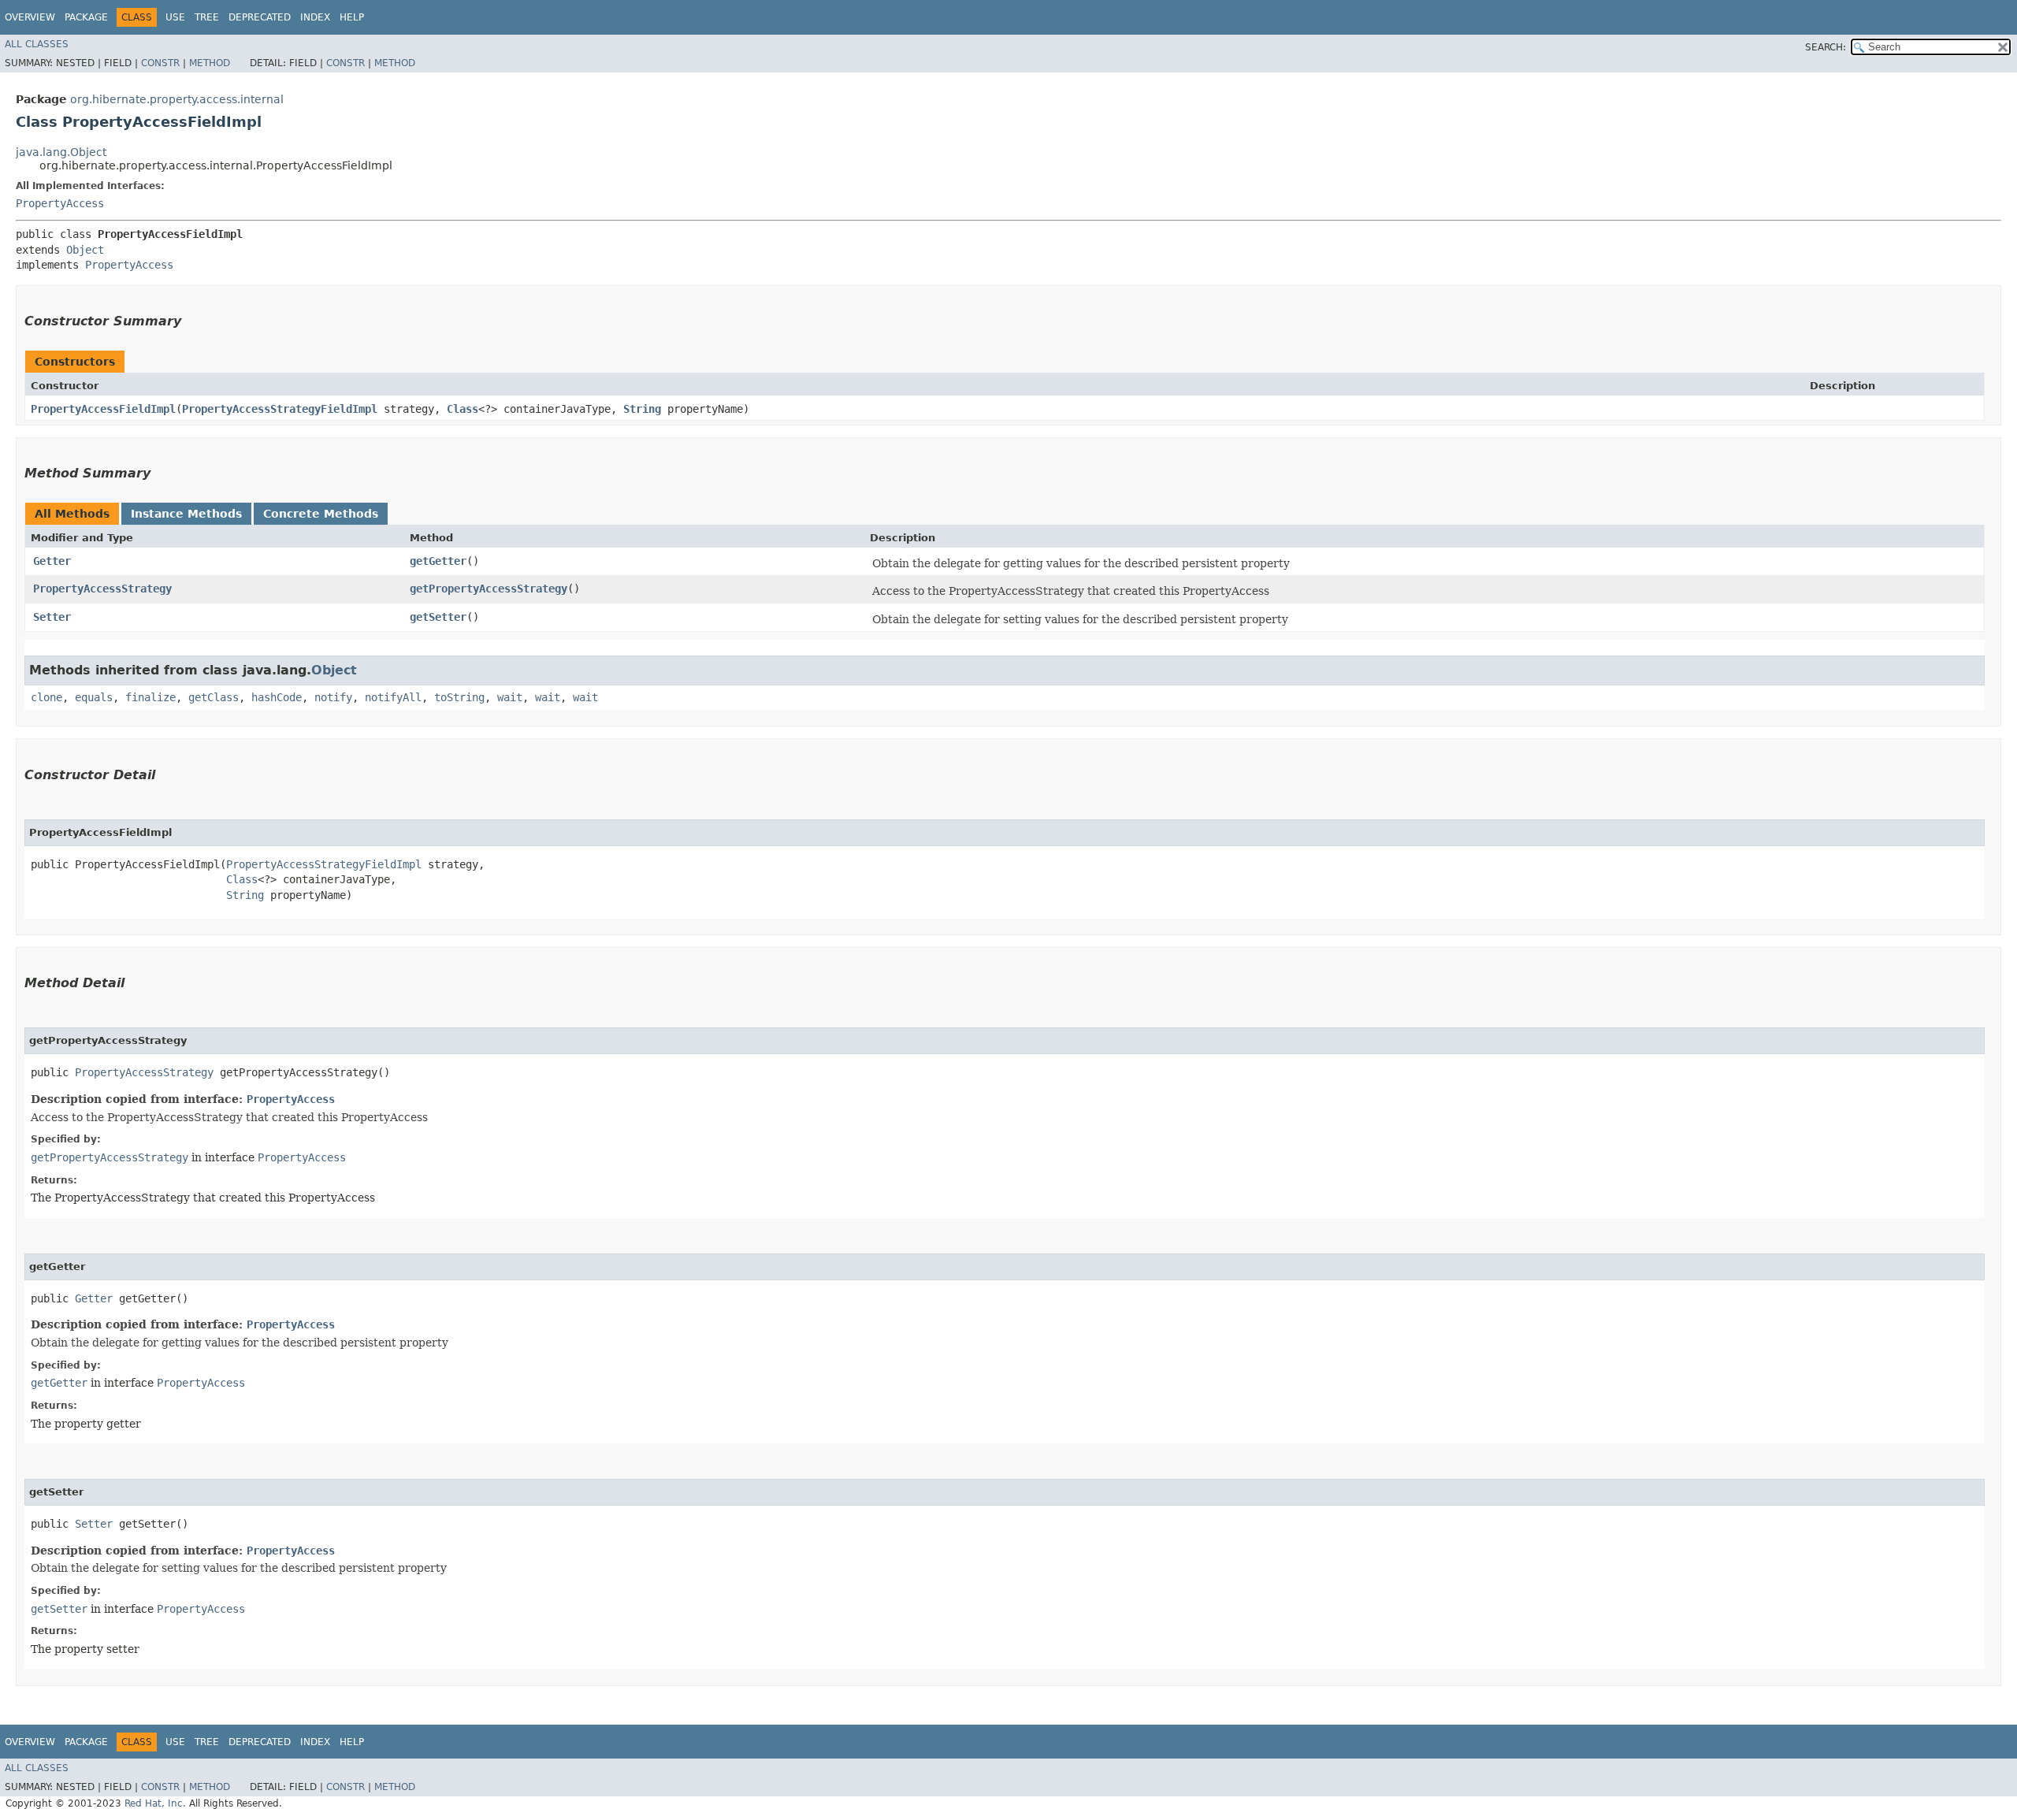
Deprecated (260, 17)
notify (333, 697)
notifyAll (393, 697)
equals (94, 697)
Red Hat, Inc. (155, 1803)
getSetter (438, 617)
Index (315, 17)
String (642, 409)
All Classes (37, 44)
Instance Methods (186, 514)
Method (210, 63)
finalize (150, 697)
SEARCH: (1826, 47)
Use (175, 17)
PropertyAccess (60, 203)
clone (46, 697)
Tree (207, 17)
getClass (214, 697)
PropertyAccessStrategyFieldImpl (280, 409)
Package (86, 17)
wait (510, 697)
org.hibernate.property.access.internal (177, 99)
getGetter (438, 561)
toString (459, 697)
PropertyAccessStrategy (102, 589)
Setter (52, 617)
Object (85, 250)
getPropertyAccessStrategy (488, 589)
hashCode (277, 697)
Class (462, 409)
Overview (30, 17)
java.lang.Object (61, 152)
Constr (160, 63)
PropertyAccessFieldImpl (103, 409)
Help (352, 17)
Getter (52, 561)
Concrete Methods (321, 514)
